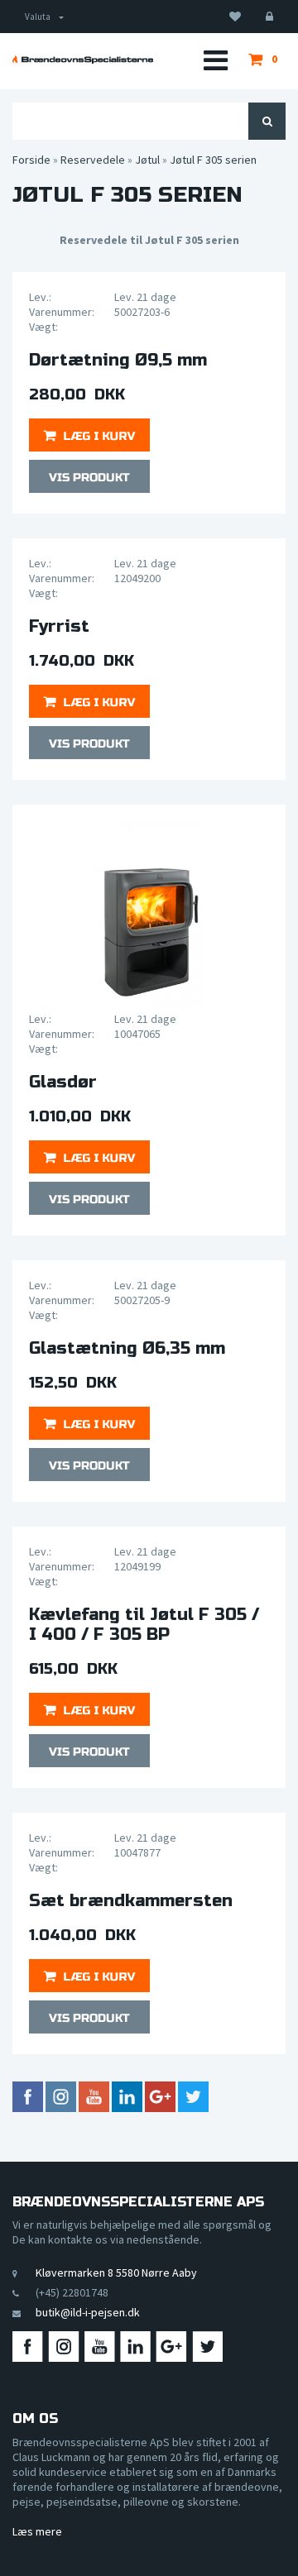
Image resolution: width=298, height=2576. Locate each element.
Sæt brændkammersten (131, 1901)
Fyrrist (59, 627)
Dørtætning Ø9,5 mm (118, 361)
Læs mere (37, 2531)
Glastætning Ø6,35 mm (127, 1349)
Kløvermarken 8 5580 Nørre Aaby (116, 2273)
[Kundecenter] (269, 17)
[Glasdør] (149, 916)
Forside (31, 160)
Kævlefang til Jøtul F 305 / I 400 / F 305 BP (144, 1625)
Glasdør (63, 1082)
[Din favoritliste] (235, 17)
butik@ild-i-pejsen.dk (88, 2312)
